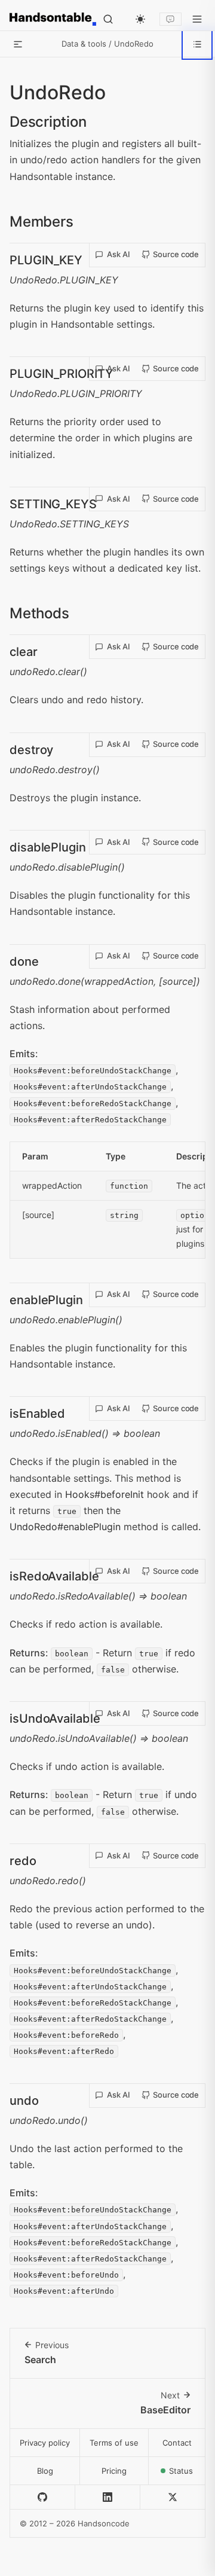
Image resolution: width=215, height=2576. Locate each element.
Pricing (114, 2471)
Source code (176, 254)
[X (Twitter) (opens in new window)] (173, 2497)
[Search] (108, 19)
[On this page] (197, 44)
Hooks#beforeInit (105, 1494)
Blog (45, 2471)
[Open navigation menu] (197, 19)
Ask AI (119, 254)
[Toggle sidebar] (18, 44)
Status (187, 2474)
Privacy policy (45, 2443)
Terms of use (114, 2443)
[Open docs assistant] (171, 19)
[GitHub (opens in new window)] (43, 2497)
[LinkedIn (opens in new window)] (108, 2497)
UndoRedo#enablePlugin (65, 1527)
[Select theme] (140, 19)
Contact (177, 2443)
